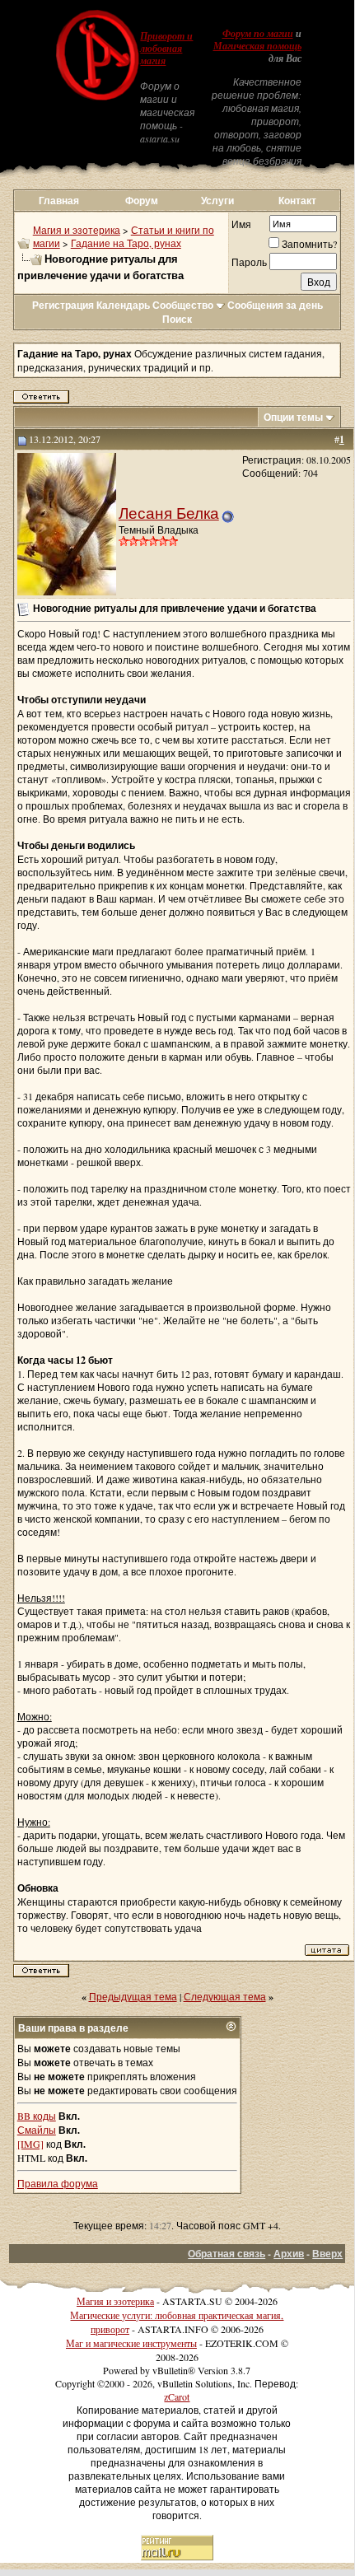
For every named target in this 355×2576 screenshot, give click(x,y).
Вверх (327, 2254)
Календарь (123, 305)
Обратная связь (227, 2254)
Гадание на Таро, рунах (126, 243)
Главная (59, 201)
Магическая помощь (257, 46)
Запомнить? (309, 244)
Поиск (177, 319)
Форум (142, 201)
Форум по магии (258, 34)
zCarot (177, 2396)
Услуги (217, 201)
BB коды (37, 2116)
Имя (241, 224)
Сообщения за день (275, 305)
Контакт (297, 201)
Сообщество (183, 305)
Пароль (249, 262)
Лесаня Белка (169, 513)
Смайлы (37, 2130)
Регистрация (63, 305)
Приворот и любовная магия (166, 49)
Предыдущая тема (133, 1996)
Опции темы (293, 417)
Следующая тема (225, 1996)
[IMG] (30, 2144)
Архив (289, 2254)
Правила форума (58, 2183)
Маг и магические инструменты (131, 2343)
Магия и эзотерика (77, 230)
